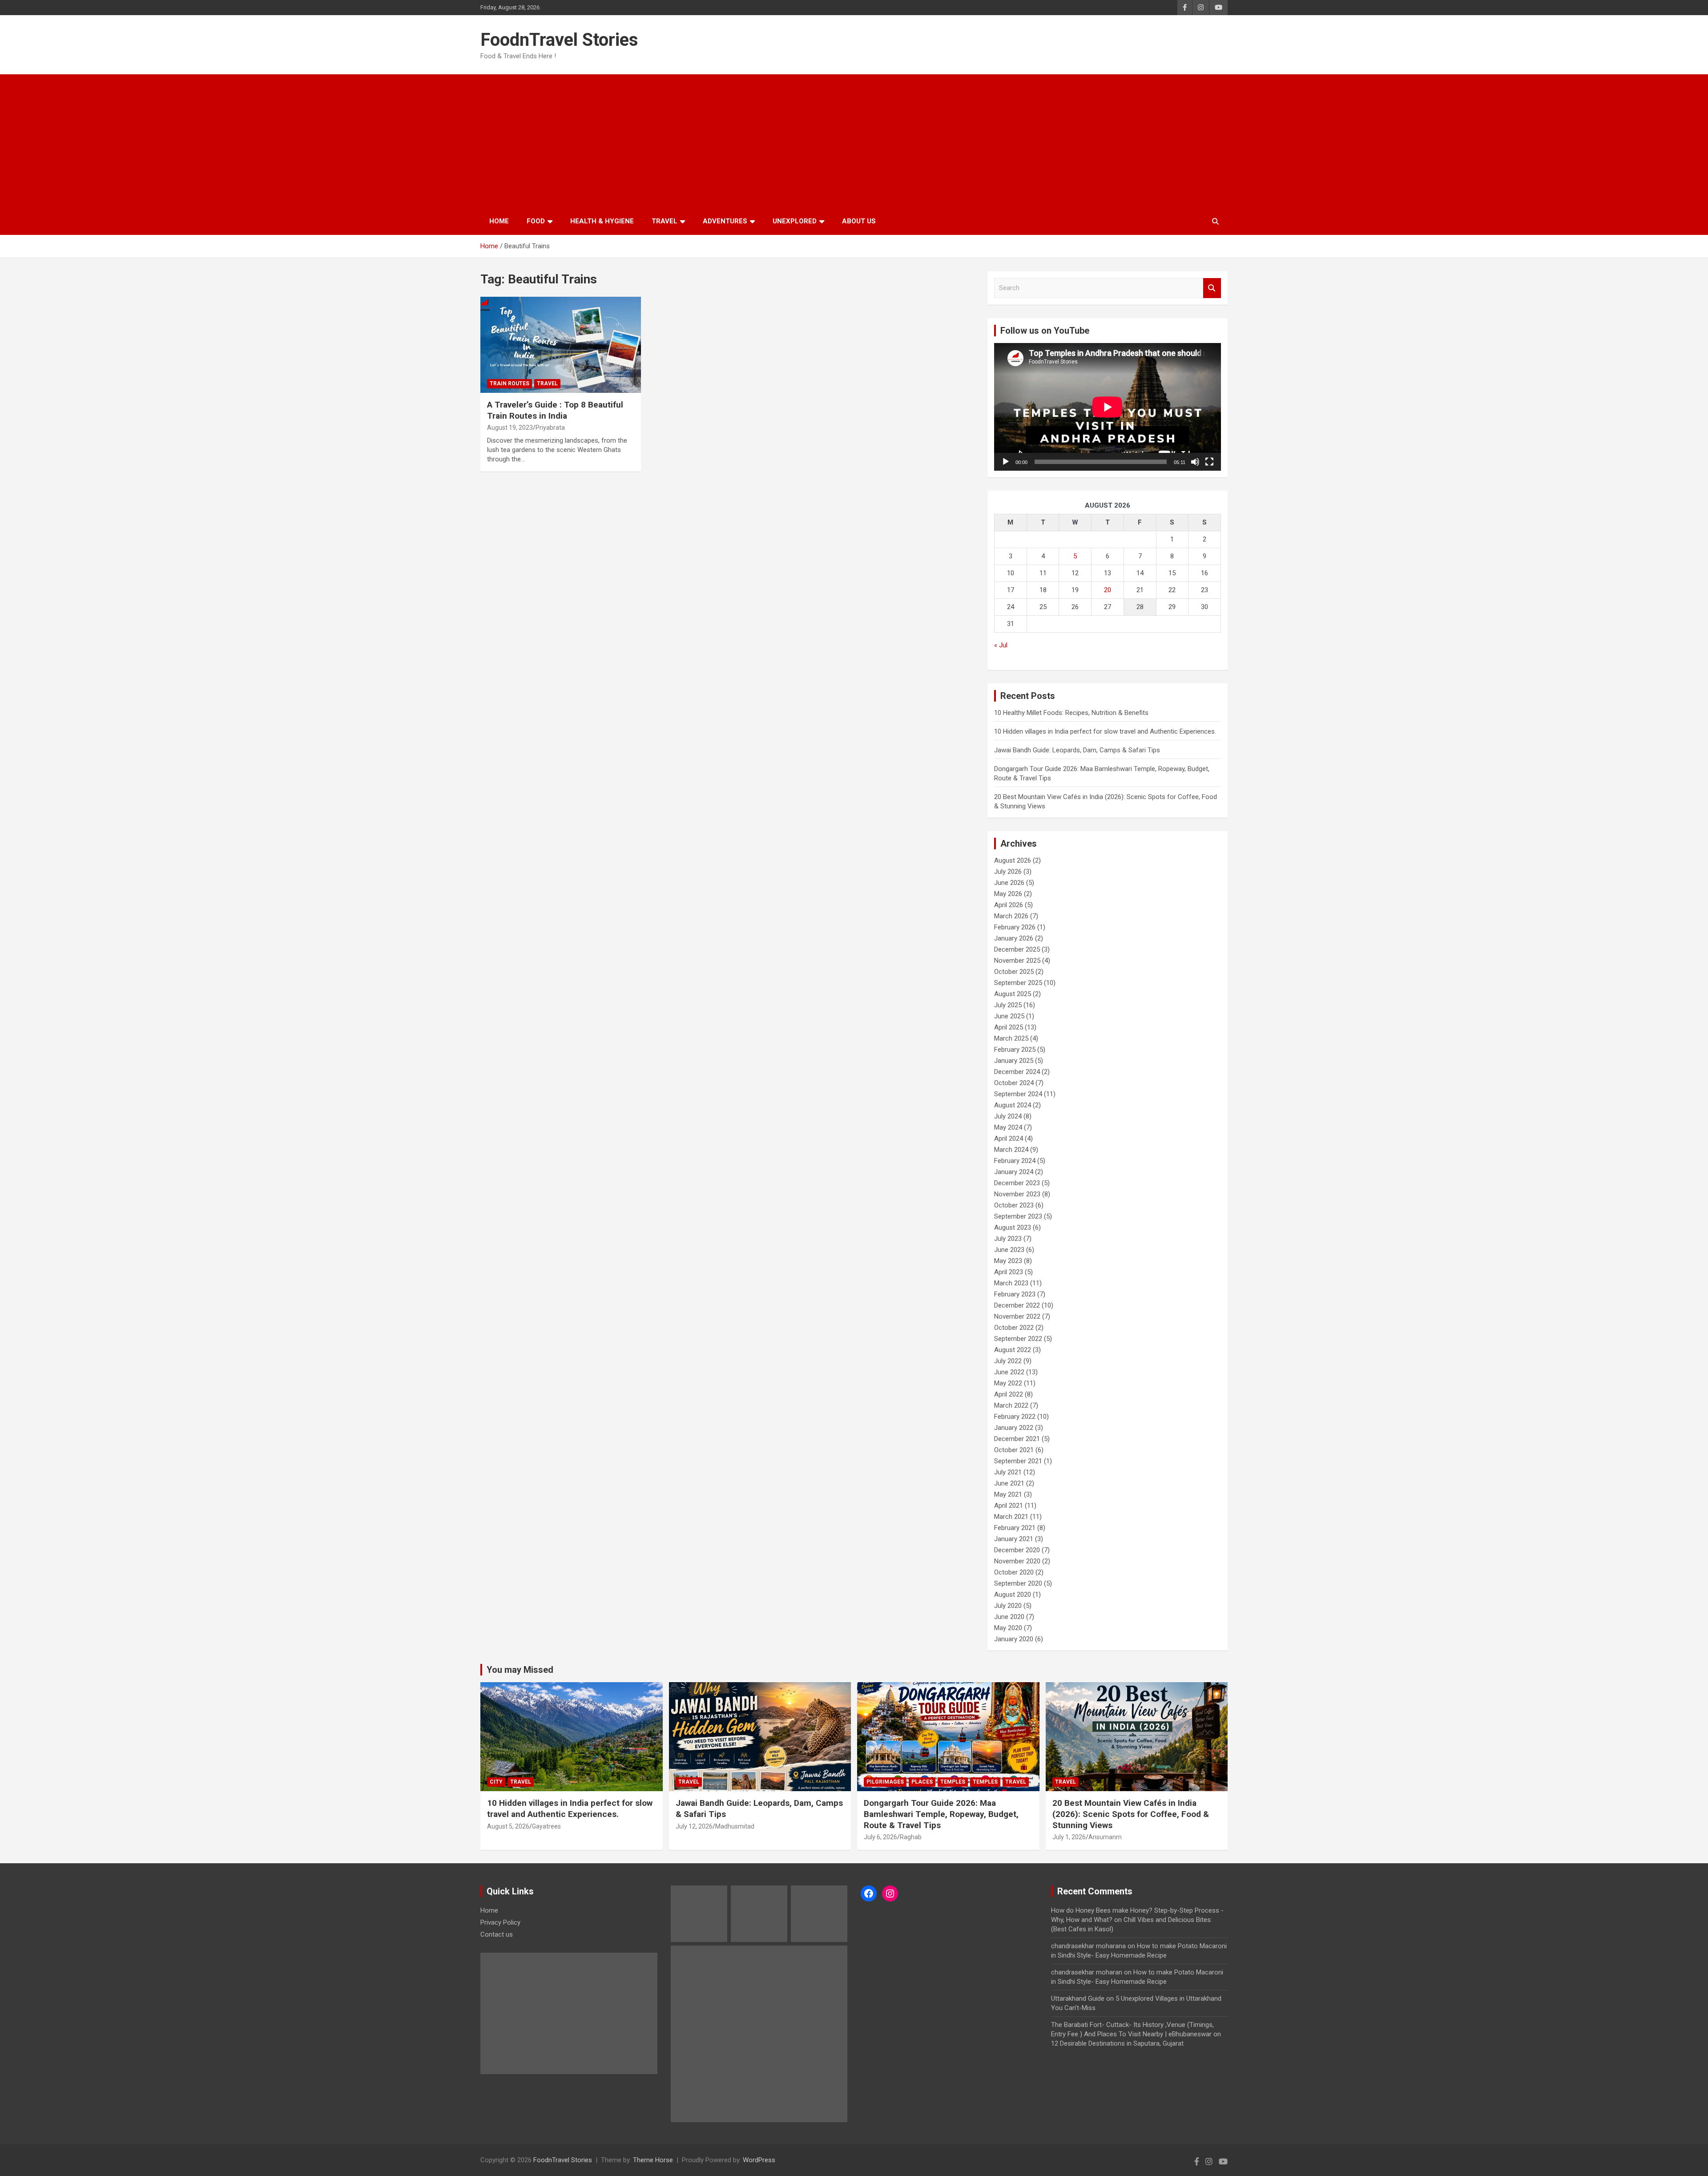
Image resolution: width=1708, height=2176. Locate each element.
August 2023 (1013, 1227)
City (496, 1782)
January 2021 (1014, 1539)
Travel (665, 221)
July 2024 (1008, 1116)
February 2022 (1015, 1417)
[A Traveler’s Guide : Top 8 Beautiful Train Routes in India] (561, 345)
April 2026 (1009, 905)
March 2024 (1011, 1150)
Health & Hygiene (602, 221)
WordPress (759, 2160)
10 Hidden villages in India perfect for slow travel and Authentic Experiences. (1105, 731)
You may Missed (520, 1670)
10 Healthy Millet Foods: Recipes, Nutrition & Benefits (1071, 713)
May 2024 (1008, 1127)
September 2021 (1018, 1461)
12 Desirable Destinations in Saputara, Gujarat (1117, 2043)
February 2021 (1015, 1528)
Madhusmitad (735, 1826)
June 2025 (1009, 1016)
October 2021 (1014, 1450)
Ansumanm (1105, 1837)
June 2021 (1009, 1483)
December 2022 (1017, 1305)
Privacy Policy (500, 1922)
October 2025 (1014, 972)
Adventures (725, 221)
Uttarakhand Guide (1078, 1998)
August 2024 (1013, 1105)
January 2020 (1014, 1639)
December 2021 (1017, 1439)
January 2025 (1014, 1061)
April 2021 (1009, 1506)
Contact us (497, 1934)
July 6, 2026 (880, 1837)
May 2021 (1008, 1494)
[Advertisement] (854, 141)
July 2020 (1008, 1606)
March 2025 (1011, 1038)
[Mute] (1195, 462)
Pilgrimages (885, 1782)
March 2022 (1011, 1405)
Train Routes (510, 384)
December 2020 (1017, 1550)
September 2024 (1018, 1094)
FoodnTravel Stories (559, 40)
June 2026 (1009, 883)
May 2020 (1008, 1628)
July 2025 (1008, 1005)
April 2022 (1009, 1394)
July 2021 (1008, 1472)
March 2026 (1011, 916)
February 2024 (1015, 1161)
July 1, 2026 (1069, 1837)
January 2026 (1014, 938)
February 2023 (1015, 1294)
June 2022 (1009, 1372)
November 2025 (1017, 961)
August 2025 (1013, 994)
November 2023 (1017, 1194)
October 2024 (1014, 1083)
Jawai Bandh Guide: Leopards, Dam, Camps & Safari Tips (1077, 750)
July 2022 (1008, 1361)
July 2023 (1008, 1239)
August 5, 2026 (508, 1826)
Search (1212, 288)
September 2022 (1018, 1339)
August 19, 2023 (510, 428)
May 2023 (1008, 1261)
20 (1108, 590)
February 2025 (1015, 1050)
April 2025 (1009, 1027)
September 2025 (1018, 983)
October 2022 (1014, 1328)
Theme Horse (653, 2160)
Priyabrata (550, 428)
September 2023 (1018, 1216)
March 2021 (1011, 1517)
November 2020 (1017, 1561)
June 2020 (1009, 1617)
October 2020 (1014, 1572)
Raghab (911, 1837)
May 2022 (1008, 1383)
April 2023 (1009, 1272)
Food (536, 221)
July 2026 (1008, 872)
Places (922, 1782)
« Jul (1001, 645)
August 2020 (1013, 1595)
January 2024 (1014, 1172)
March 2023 (1011, 1283)
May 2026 (1008, 894)
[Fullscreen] (1209, 462)
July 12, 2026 (694, 1826)
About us (859, 221)
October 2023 (1014, 1205)
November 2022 (1017, 1316)
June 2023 (1009, 1250)
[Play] (1006, 462)
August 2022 (1013, 1350)
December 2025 (1017, 949)
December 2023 (1017, 1183)
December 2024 (1017, 1072)
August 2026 (1013, 860)
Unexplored (795, 221)
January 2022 (1014, 1428)
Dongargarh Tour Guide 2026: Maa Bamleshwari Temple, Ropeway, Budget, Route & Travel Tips (941, 1814)
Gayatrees (546, 1826)
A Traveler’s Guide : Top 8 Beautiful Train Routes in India (555, 410)
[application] (1108, 407)
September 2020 (1018, 1583)
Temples (953, 1782)
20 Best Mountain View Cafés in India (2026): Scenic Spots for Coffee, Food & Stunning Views (1131, 1814)
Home (499, 221)
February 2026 (1015, 927)
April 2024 (1009, 1138)
